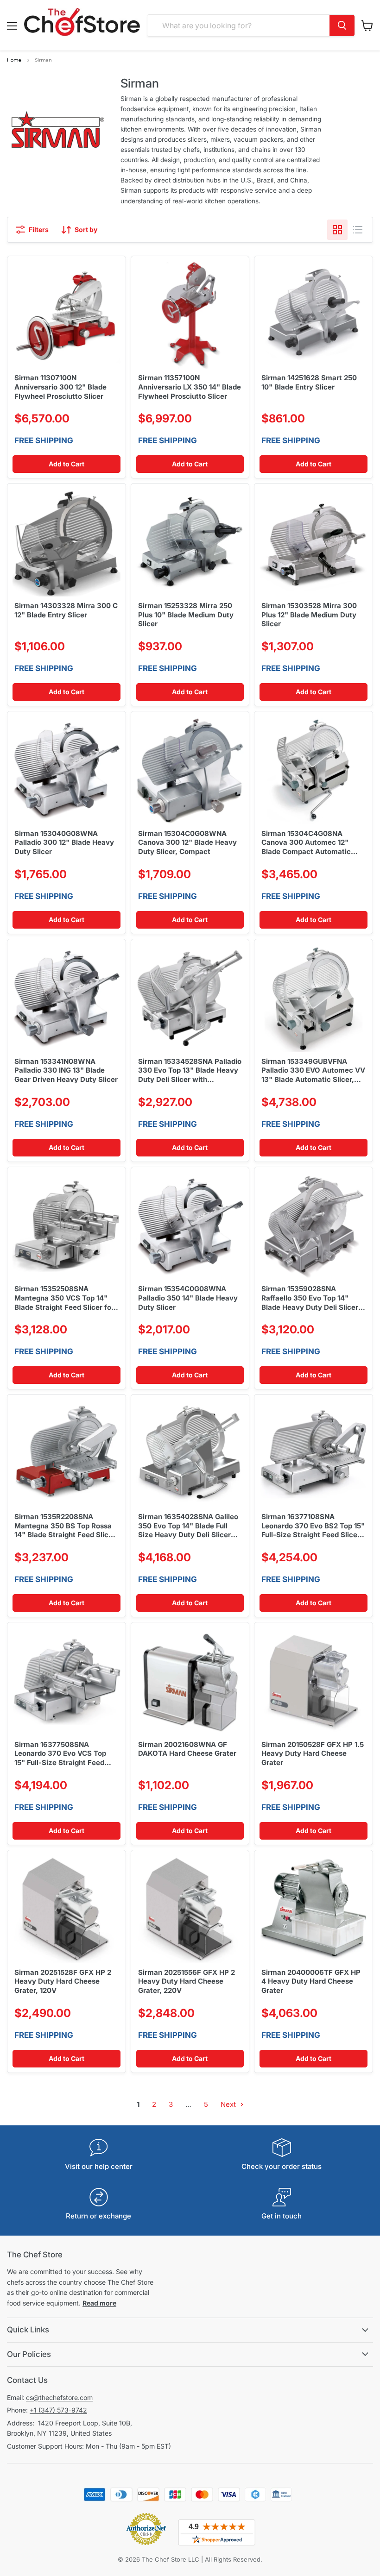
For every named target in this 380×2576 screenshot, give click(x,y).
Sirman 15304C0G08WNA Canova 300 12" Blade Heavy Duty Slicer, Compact (187, 842)
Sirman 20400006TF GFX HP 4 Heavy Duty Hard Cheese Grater (311, 1981)
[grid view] (337, 230)
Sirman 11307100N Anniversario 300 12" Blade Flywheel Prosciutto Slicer (60, 387)
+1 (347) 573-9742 (58, 2410)
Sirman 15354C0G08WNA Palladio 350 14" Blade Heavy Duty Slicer (188, 1298)
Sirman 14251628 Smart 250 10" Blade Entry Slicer (309, 382)
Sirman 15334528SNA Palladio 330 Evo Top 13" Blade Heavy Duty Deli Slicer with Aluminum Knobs (190, 1071)
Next (229, 2104)
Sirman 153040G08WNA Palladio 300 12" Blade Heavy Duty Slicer (64, 842)
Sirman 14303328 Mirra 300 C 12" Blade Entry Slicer (66, 610)
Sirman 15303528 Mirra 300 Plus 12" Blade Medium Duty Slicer (309, 615)
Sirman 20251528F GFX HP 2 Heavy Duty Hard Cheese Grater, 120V (63, 1981)
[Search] (342, 25)
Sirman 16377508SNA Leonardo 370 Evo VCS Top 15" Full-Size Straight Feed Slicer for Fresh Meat (60, 1754)
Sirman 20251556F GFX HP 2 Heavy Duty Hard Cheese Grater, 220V (187, 1981)
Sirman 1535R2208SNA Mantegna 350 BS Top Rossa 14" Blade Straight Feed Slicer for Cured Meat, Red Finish (65, 1526)
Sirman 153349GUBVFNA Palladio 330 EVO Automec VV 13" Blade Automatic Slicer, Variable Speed (313, 1071)
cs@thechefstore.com (59, 2397)
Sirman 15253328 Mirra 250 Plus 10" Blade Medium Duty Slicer (186, 615)
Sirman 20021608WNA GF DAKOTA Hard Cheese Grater (187, 1749)
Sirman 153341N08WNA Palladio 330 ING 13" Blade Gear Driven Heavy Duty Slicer (66, 1070)
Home (14, 60)
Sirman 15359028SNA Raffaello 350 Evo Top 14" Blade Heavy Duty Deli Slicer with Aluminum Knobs (310, 1298)
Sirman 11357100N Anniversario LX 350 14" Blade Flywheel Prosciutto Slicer (190, 387)
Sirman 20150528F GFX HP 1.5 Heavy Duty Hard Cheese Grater (313, 1753)
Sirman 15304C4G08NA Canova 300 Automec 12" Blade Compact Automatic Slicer (306, 843)
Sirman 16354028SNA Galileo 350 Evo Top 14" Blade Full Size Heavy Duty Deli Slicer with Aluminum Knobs (188, 1526)
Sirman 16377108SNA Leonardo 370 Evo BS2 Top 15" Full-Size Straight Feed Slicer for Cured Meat (313, 1526)
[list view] (358, 230)
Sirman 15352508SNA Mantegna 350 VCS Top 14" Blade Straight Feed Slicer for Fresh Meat (64, 1298)
